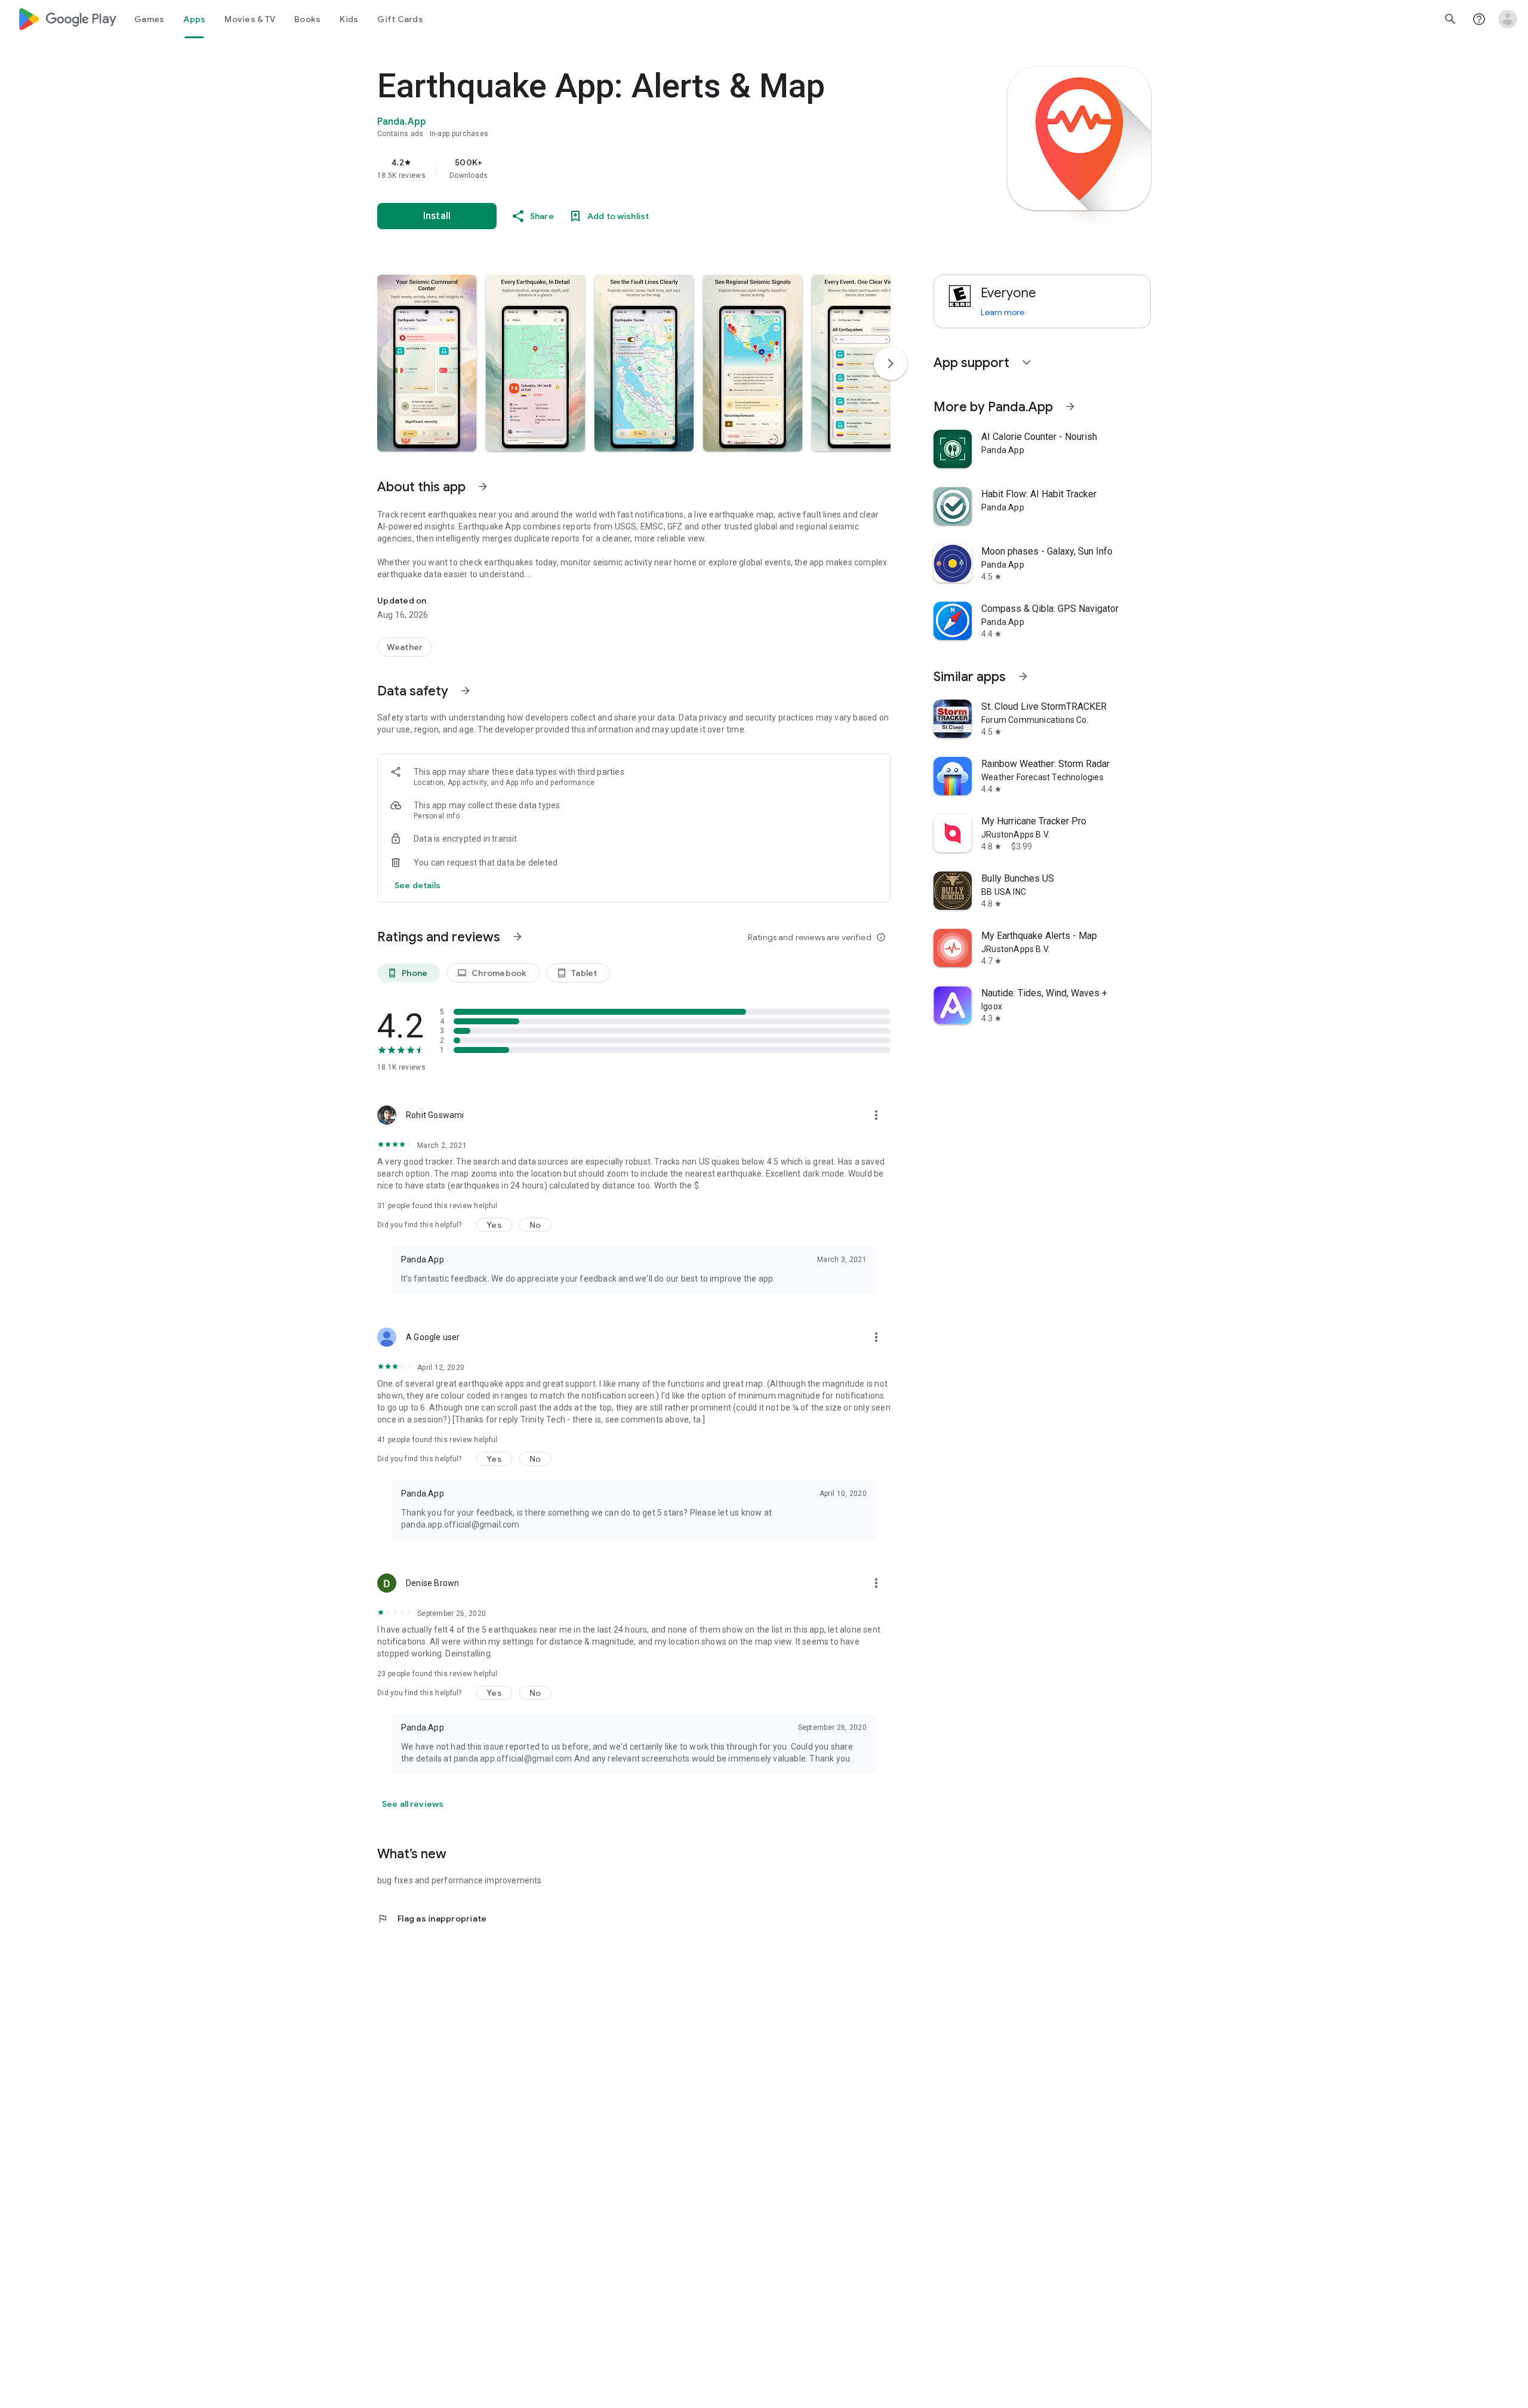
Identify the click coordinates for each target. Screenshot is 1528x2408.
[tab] (149, 19)
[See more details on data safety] (418, 885)
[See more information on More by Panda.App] (1070, 407)
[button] (427, 363)
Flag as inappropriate (432, 1919)
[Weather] (405, 647)
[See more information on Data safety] (466, 691)
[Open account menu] (1508, 19)
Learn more (1002, 312)
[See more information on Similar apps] (1023, 676)
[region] (616, 168)
